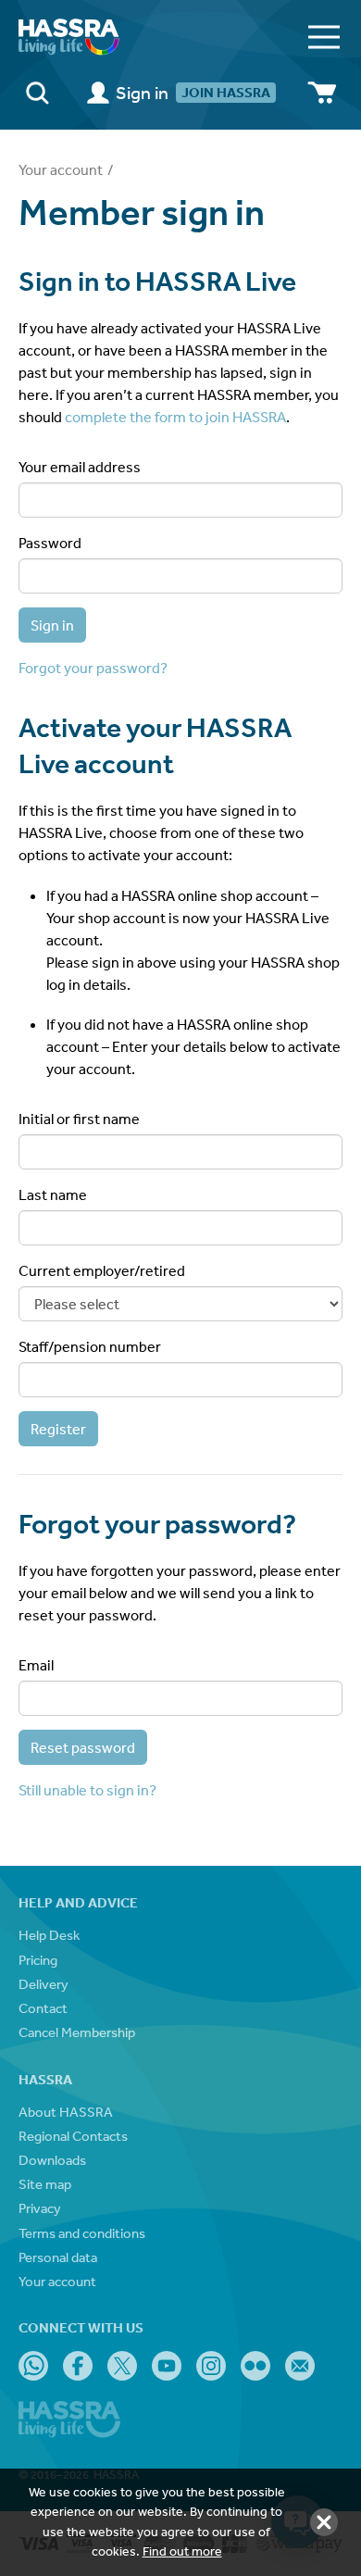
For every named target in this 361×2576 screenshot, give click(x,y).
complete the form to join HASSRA (175, 417)
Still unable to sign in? (87, 1790)
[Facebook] (78, 2366)
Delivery (44, 1984)
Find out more (182, 2551)
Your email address (80, 467)
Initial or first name (79, 1119)
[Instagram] (211, 2366)
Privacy (40, 2208)
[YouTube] (167, 2366)
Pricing (38, 1960)
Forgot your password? (93, 668)
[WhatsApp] (33, 2366)
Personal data (58, 2257)
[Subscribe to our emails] (300, 2366)
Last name (53, 1194)
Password (50, 543)
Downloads (52, 2160)
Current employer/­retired (102, 1270)
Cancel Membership (77, 2032)
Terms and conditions (82, 2233)
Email (36, 1665)
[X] (122, 2366)
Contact (43, 2008)
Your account (61, 169)
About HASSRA (66, 2112)
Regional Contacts (73, 2136)
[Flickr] (255, 2366)
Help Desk (49, 1935)
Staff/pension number (90, 1346)
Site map (45, 2184)
